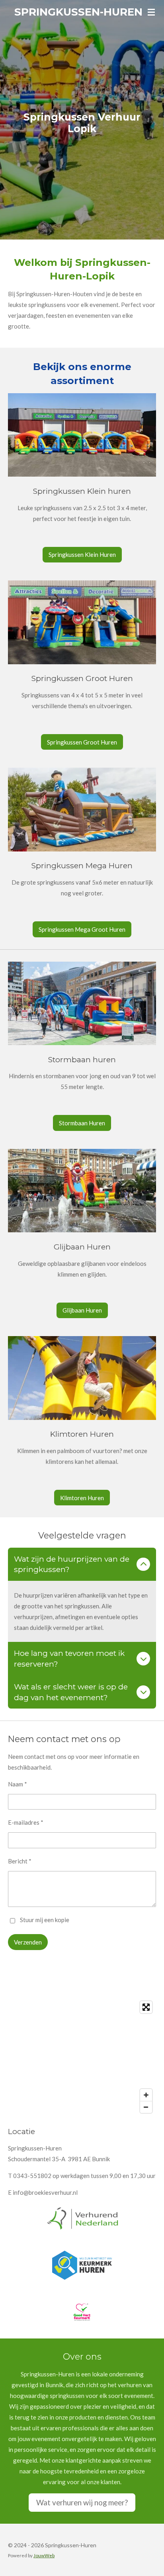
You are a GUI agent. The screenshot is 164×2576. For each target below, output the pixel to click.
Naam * (18, 1784)
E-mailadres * (26, 1822)
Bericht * (20, 1861)
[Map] (82, 2057)
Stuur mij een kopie (45, 1920)
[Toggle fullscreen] (146, 2007)
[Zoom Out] (146, 2107)
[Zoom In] (146, 2095)
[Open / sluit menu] (151, 12)
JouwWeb (44, 2555)
